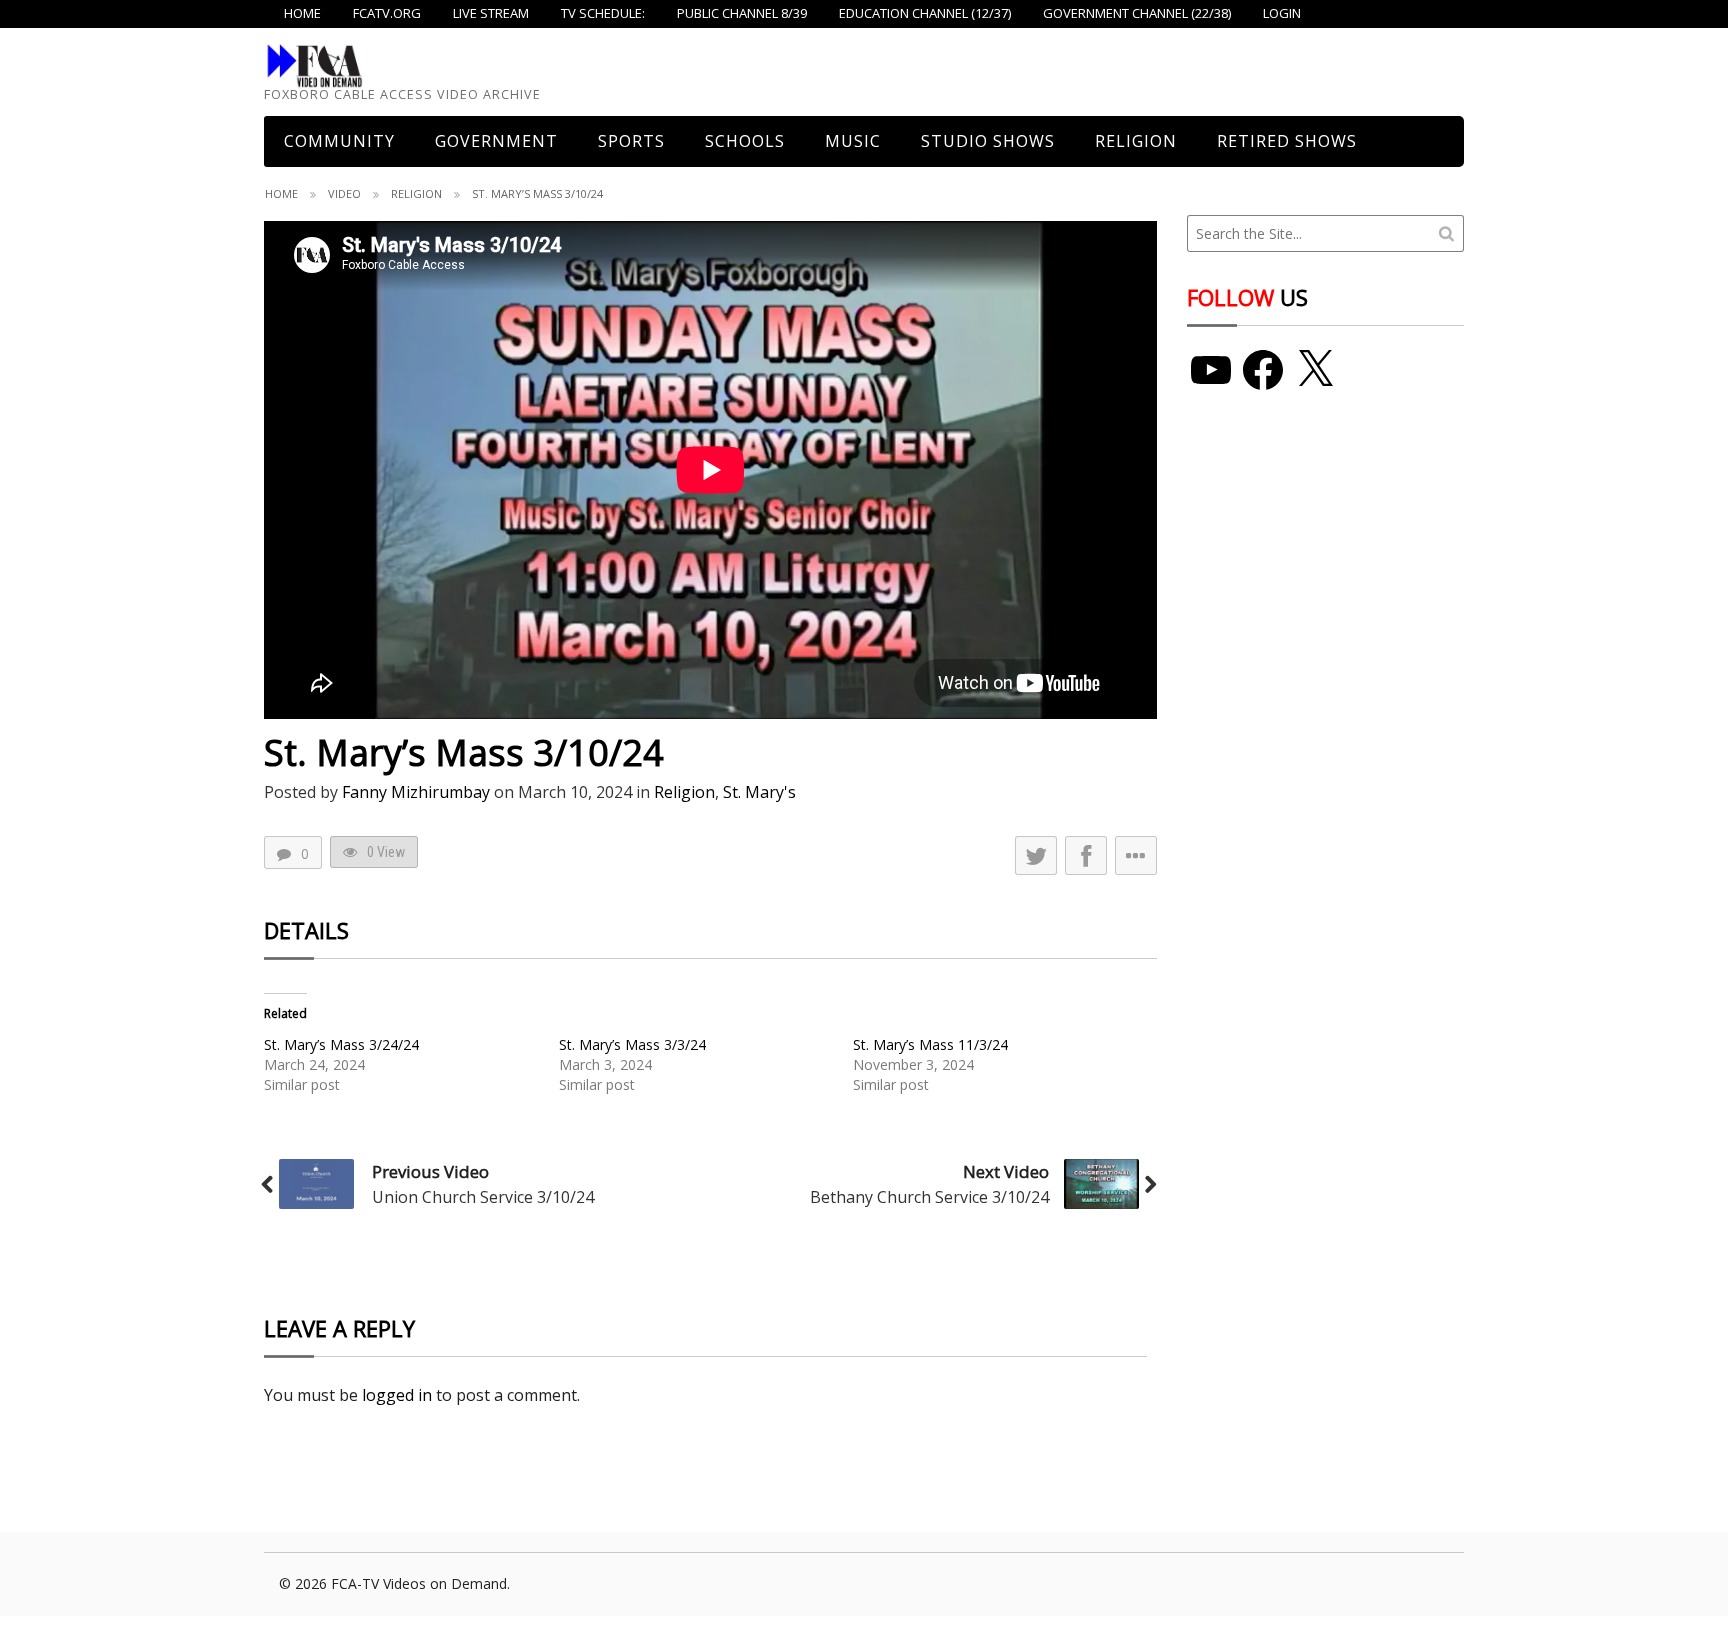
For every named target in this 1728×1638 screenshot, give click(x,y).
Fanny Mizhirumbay (416, 792)
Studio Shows (988, 141)
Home (281, 193)
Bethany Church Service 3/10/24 (929, 1197)
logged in (397, 1395)
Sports (631, 141)
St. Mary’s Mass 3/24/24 (341, 1044)
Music (853, 141)
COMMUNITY (339, 141)
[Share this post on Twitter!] (1036, 855)
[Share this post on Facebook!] (1086, 855)
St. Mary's (759, 792)
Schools (745, 141)
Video (344, 193)
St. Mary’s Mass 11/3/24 (930, 1044)
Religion (1136, 141)
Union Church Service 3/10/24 (483, 1197)
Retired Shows (1287, 141)
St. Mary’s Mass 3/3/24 (632, 1044)
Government (496, 141)
